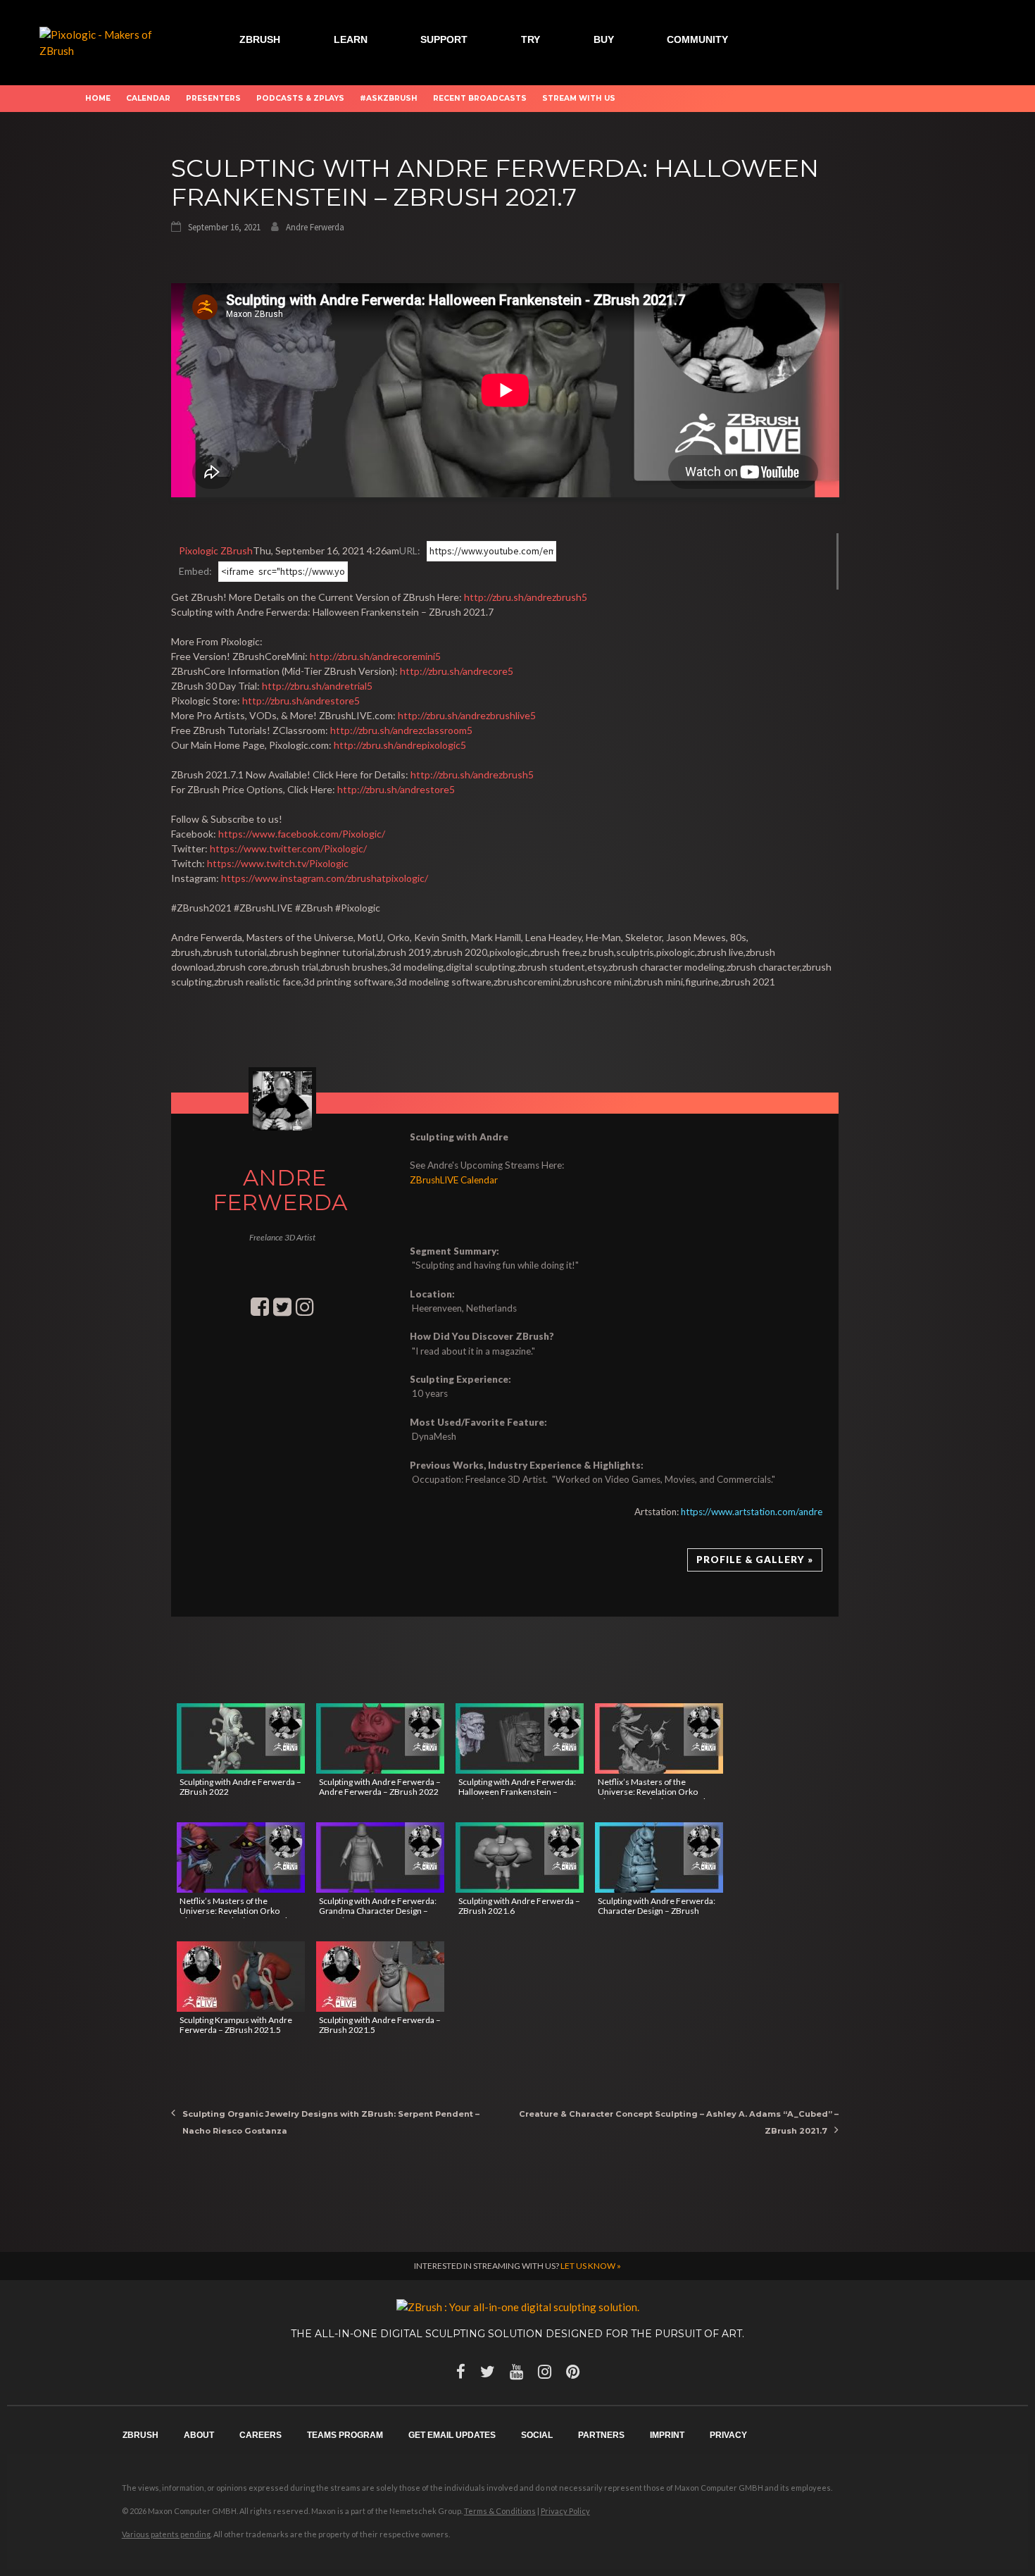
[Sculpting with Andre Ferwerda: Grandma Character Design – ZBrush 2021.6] (380, 1858)
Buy (604, 39)
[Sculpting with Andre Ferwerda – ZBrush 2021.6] (520, 1858)
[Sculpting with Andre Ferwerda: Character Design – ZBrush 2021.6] (659, 1858)
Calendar (148, 98)
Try (531, 39)
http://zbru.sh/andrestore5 (301, 701)
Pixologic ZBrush (216, 550)
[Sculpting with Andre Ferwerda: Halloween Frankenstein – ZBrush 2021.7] (520, 1738)
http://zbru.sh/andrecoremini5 (375, 656)
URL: (410, 550)
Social (537, 2435)
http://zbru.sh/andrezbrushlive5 (467, 715)
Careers (261, 2435)
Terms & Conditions (500, 2511)
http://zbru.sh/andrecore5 (457, 671)
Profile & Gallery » (755, 1560)
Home (98, 98)
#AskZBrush (389, 98)
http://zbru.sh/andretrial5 (317, 686)
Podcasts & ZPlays (300, 98)
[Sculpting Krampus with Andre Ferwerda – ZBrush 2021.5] (241, 1977)
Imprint (667, 2435)
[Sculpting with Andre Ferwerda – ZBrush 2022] (241, 1738)
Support (444, 39)
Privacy (728, 2435)
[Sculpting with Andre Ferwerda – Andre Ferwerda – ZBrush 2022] (380, 1738)
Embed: (195, 571)
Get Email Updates (452, 2435)
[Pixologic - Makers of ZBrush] (106, 41)
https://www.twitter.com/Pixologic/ (288, 848)
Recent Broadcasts (480, 98)
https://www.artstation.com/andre (752, 1512)
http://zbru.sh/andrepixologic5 (400, 745)
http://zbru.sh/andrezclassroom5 (401, 730)
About (199, 2435)
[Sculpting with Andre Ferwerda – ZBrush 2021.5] (380, 1977)
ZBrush (260, 39)
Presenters (213, 98)
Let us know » (591, 2266)
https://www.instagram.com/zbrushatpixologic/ (325, 878)
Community (697, 39)
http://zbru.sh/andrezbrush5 (526, 597)
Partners (601, 2435)
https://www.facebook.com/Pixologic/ (302, 834)
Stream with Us (579, 98)
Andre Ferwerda (315, 227)
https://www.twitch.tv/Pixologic (278, 863)
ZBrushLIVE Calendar (454, 1180)
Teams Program (345, 2435)
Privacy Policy (565, 2511)
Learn (351, 39)
